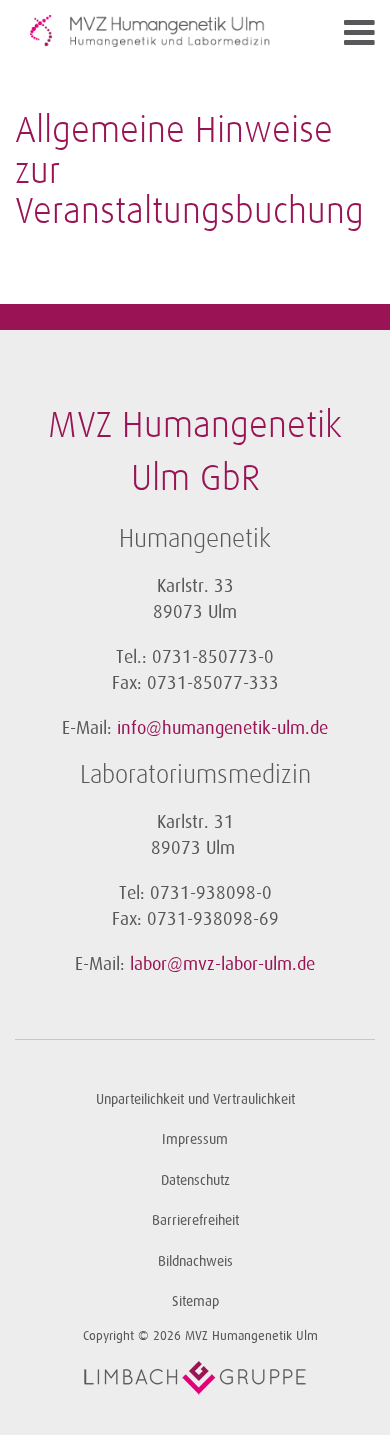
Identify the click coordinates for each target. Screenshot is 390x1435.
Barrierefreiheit (195, 1220)
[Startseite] (150, 31)
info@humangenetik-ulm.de (222, 728)
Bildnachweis (195, 1261)
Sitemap (195, 1301)
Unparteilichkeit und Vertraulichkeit (195, 1099)
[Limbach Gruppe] (195, 1378)
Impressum (195, 1139)
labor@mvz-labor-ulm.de (222, 964)
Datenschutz (195, 1180)
